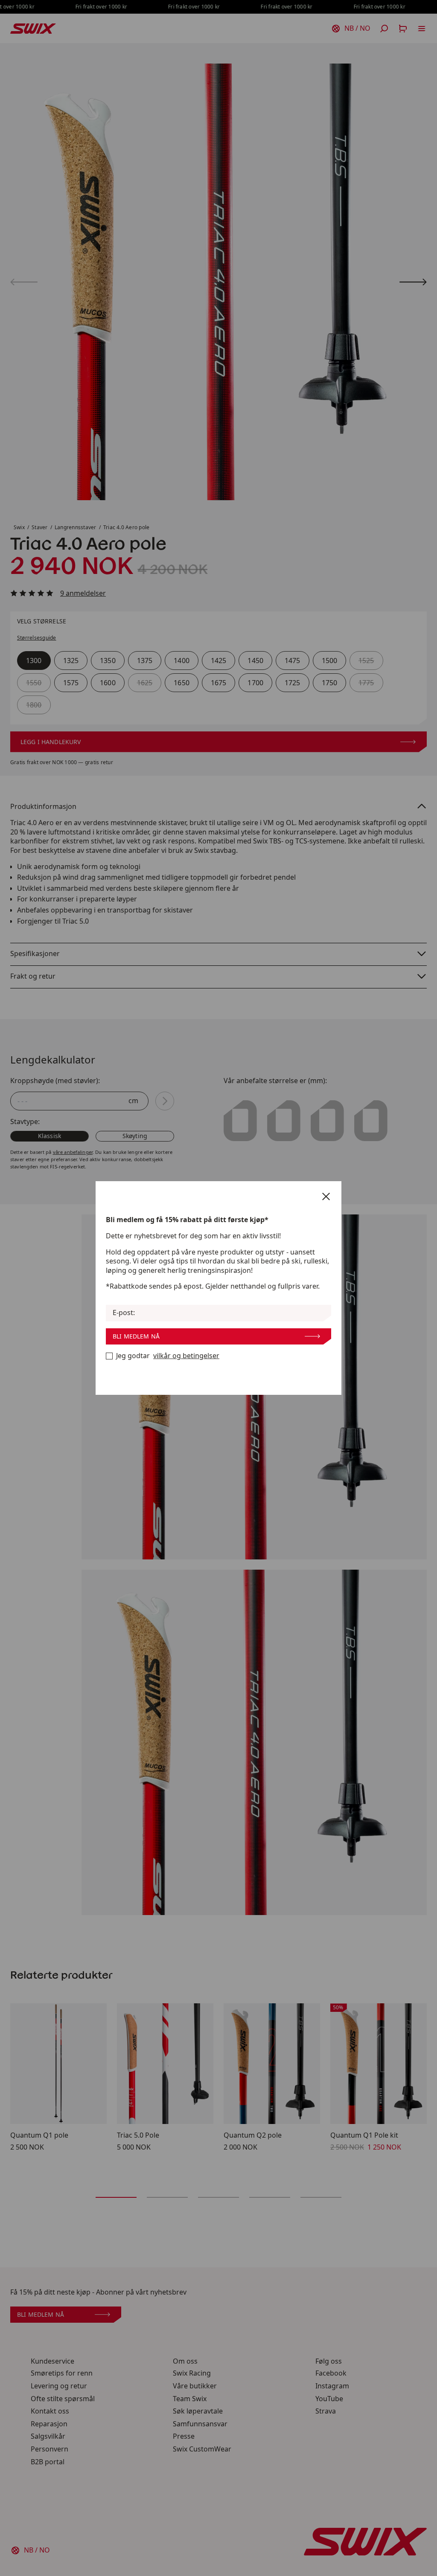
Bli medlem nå (136, 1336)
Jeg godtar (168, 1356)
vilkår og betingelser (186, 1356)
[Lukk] (326, 1197)
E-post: (124, 1313)
